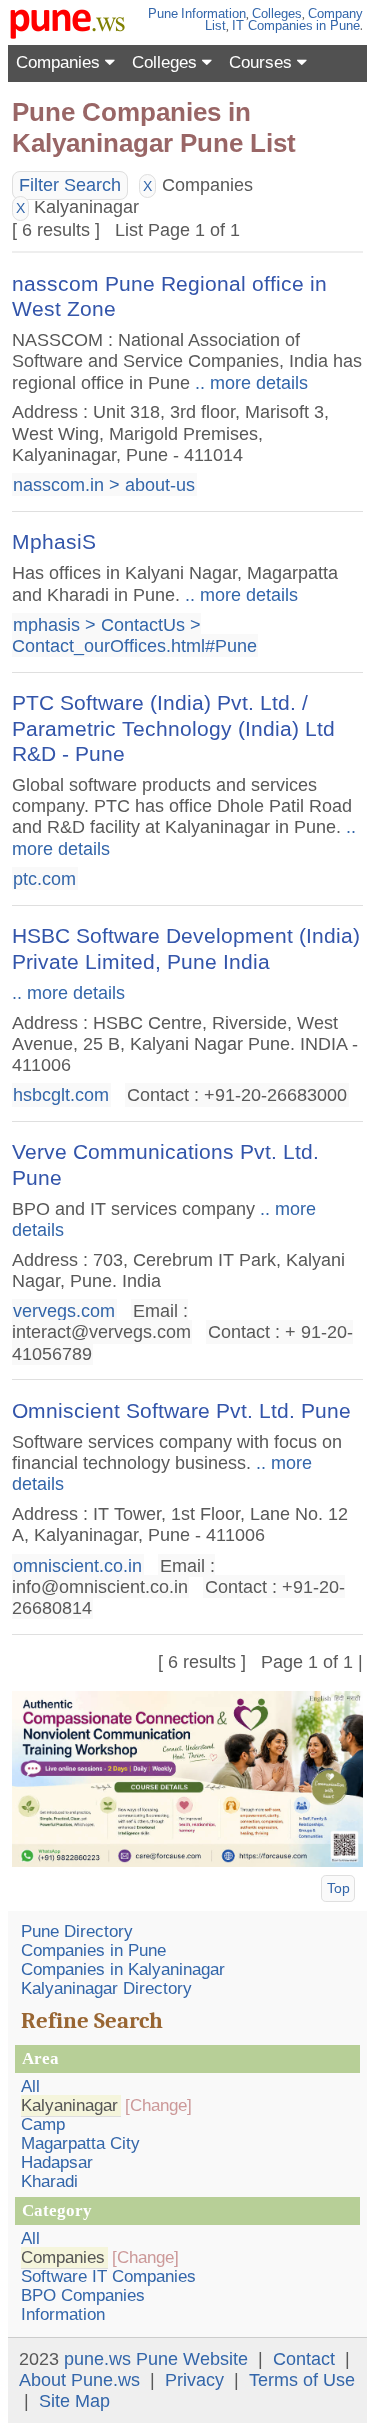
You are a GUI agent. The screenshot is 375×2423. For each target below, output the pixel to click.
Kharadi (49, 2181)
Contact (304, 2359)
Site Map (74, 2401)
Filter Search (70, 185)
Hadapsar (57, 2162)
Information (213, 13)
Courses (263, 62)
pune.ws (97, 2359)
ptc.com (44, 878)
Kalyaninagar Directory (106, 1988)
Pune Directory (77, 1931)
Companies (60, 62)
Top (338, 1888)
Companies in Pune (93, 1950)
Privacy (194, 2380)
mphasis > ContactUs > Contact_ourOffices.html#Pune (134, 635)
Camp (43, 2124)
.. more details (249, 383)
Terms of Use (302, 2380)
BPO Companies (83, 2295)
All (30, 2086)
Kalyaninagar (69, 2105)
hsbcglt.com (61, 1095)
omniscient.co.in (77, 1565)
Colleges (277, 13)
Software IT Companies (108, 2276)
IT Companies (272, 25)
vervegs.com (64, 1311)
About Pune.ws (79, 2380)
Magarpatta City (80, 2143)
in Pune (338, 25)
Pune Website (192, 2359)
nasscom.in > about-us (104, 485)
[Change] (158, 2105)
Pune (163, 13)
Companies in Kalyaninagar (123, 1969)
